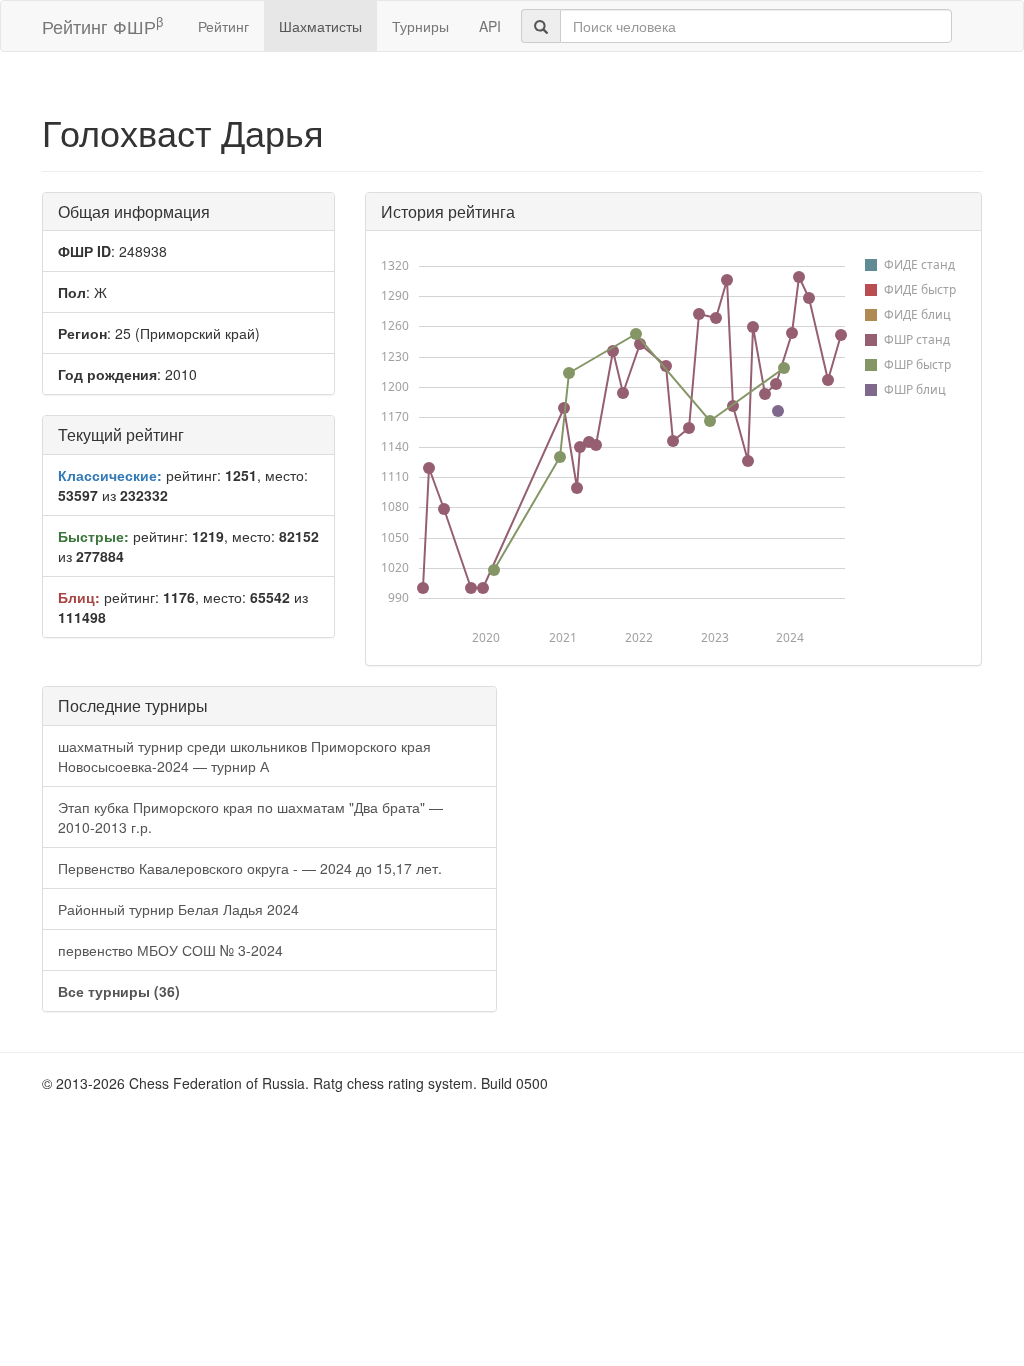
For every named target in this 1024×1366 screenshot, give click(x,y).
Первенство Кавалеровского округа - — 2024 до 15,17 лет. (250, 868)
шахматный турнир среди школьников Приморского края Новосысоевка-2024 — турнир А (244, 756)
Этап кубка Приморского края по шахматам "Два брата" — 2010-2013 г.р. (250, 817)
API (490, 26)
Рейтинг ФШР (102, 25)
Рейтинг (223, 26)
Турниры (420, 26)
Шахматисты (320, 26)
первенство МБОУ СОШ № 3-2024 (170, 950)
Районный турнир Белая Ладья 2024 (178, 909)
